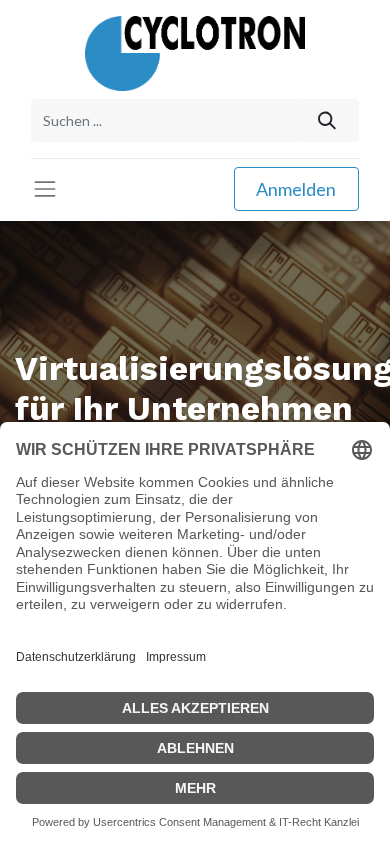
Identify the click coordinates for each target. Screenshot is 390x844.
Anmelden (296, 189)
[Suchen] (327, 120)
